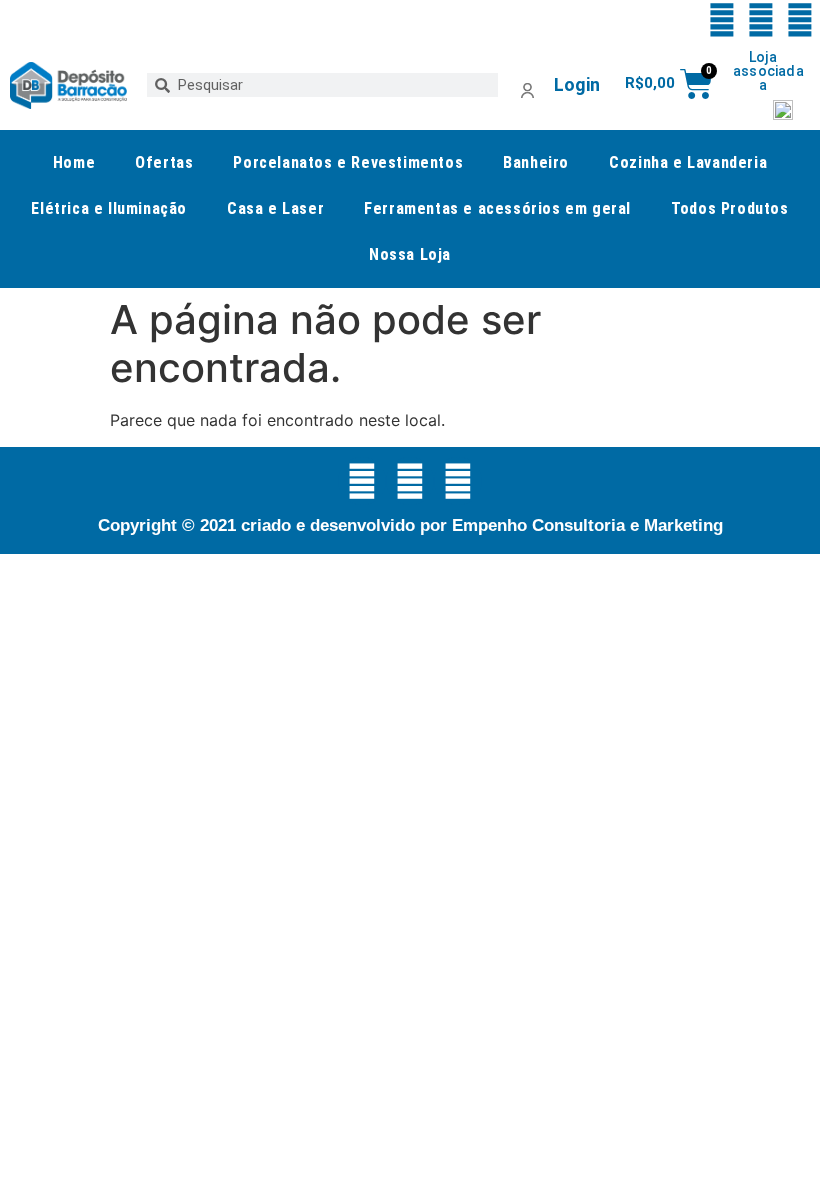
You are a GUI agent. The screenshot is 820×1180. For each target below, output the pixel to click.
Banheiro (536, 162)
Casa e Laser (275, 208)
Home (74, 162)
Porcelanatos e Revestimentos (348, 162)
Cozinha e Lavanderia (688, 162)
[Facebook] (761, 19)
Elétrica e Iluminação (109, 208)
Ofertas (164, 162)
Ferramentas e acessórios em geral (497, 208)
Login (577, 84)
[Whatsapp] (721, 19)
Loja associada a (768, 71)
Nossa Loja (410, 254)
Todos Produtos (729, 208)
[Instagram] (800, 19)
